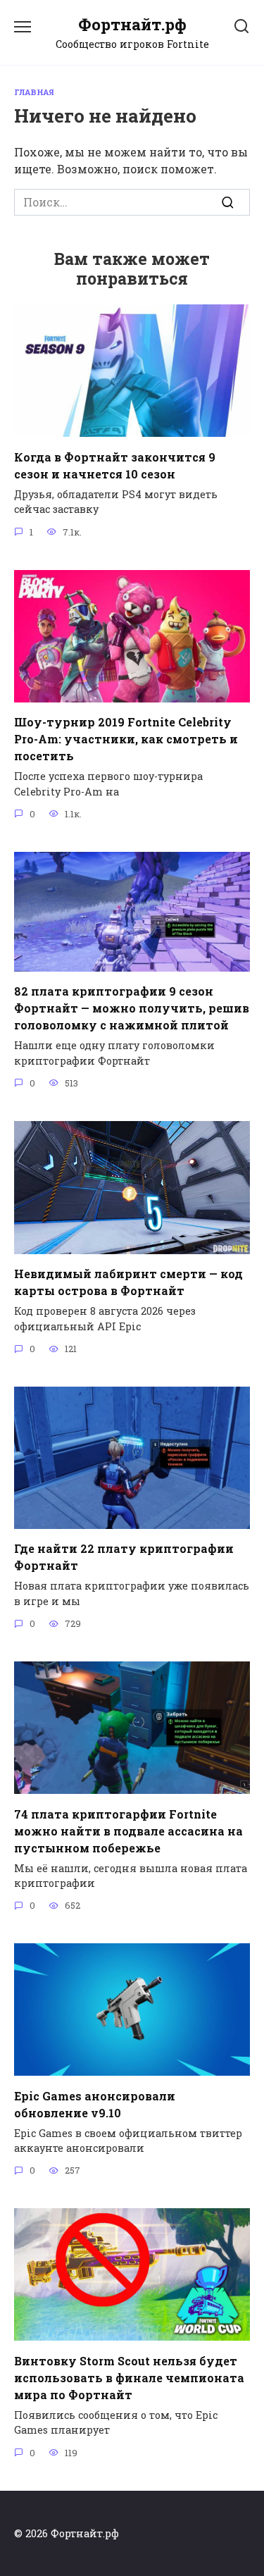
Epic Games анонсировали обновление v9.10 (95, 2104)
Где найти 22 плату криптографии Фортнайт (124, 1557)
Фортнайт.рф (132, 24)
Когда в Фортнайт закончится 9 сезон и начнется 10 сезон (115, 465)
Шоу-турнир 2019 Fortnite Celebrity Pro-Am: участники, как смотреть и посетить (126, 739)
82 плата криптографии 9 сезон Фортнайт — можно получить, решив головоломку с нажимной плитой (132, 1008)
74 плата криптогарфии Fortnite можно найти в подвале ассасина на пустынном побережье (128, 1830)
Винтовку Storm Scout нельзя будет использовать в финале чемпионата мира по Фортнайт (129, 2377)
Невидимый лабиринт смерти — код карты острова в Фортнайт (128, 1282)
